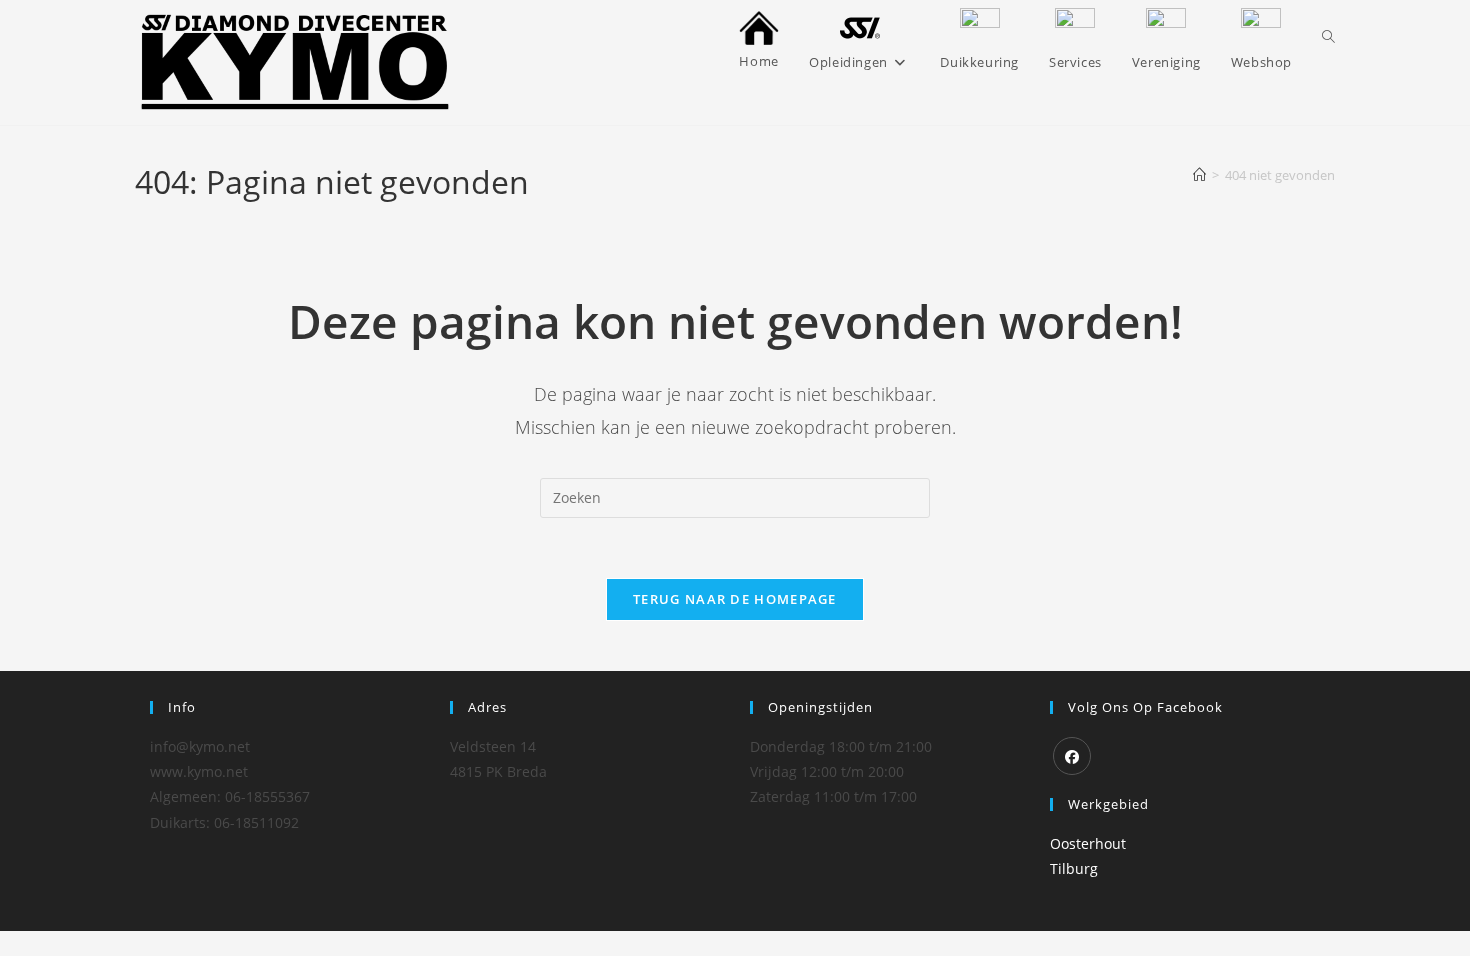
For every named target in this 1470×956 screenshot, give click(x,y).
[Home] (1199, 175)
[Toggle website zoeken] (1328, 37)
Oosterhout (1088, 843)
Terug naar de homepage (735, 599)
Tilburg (1074, 868)
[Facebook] (1072, 756)
